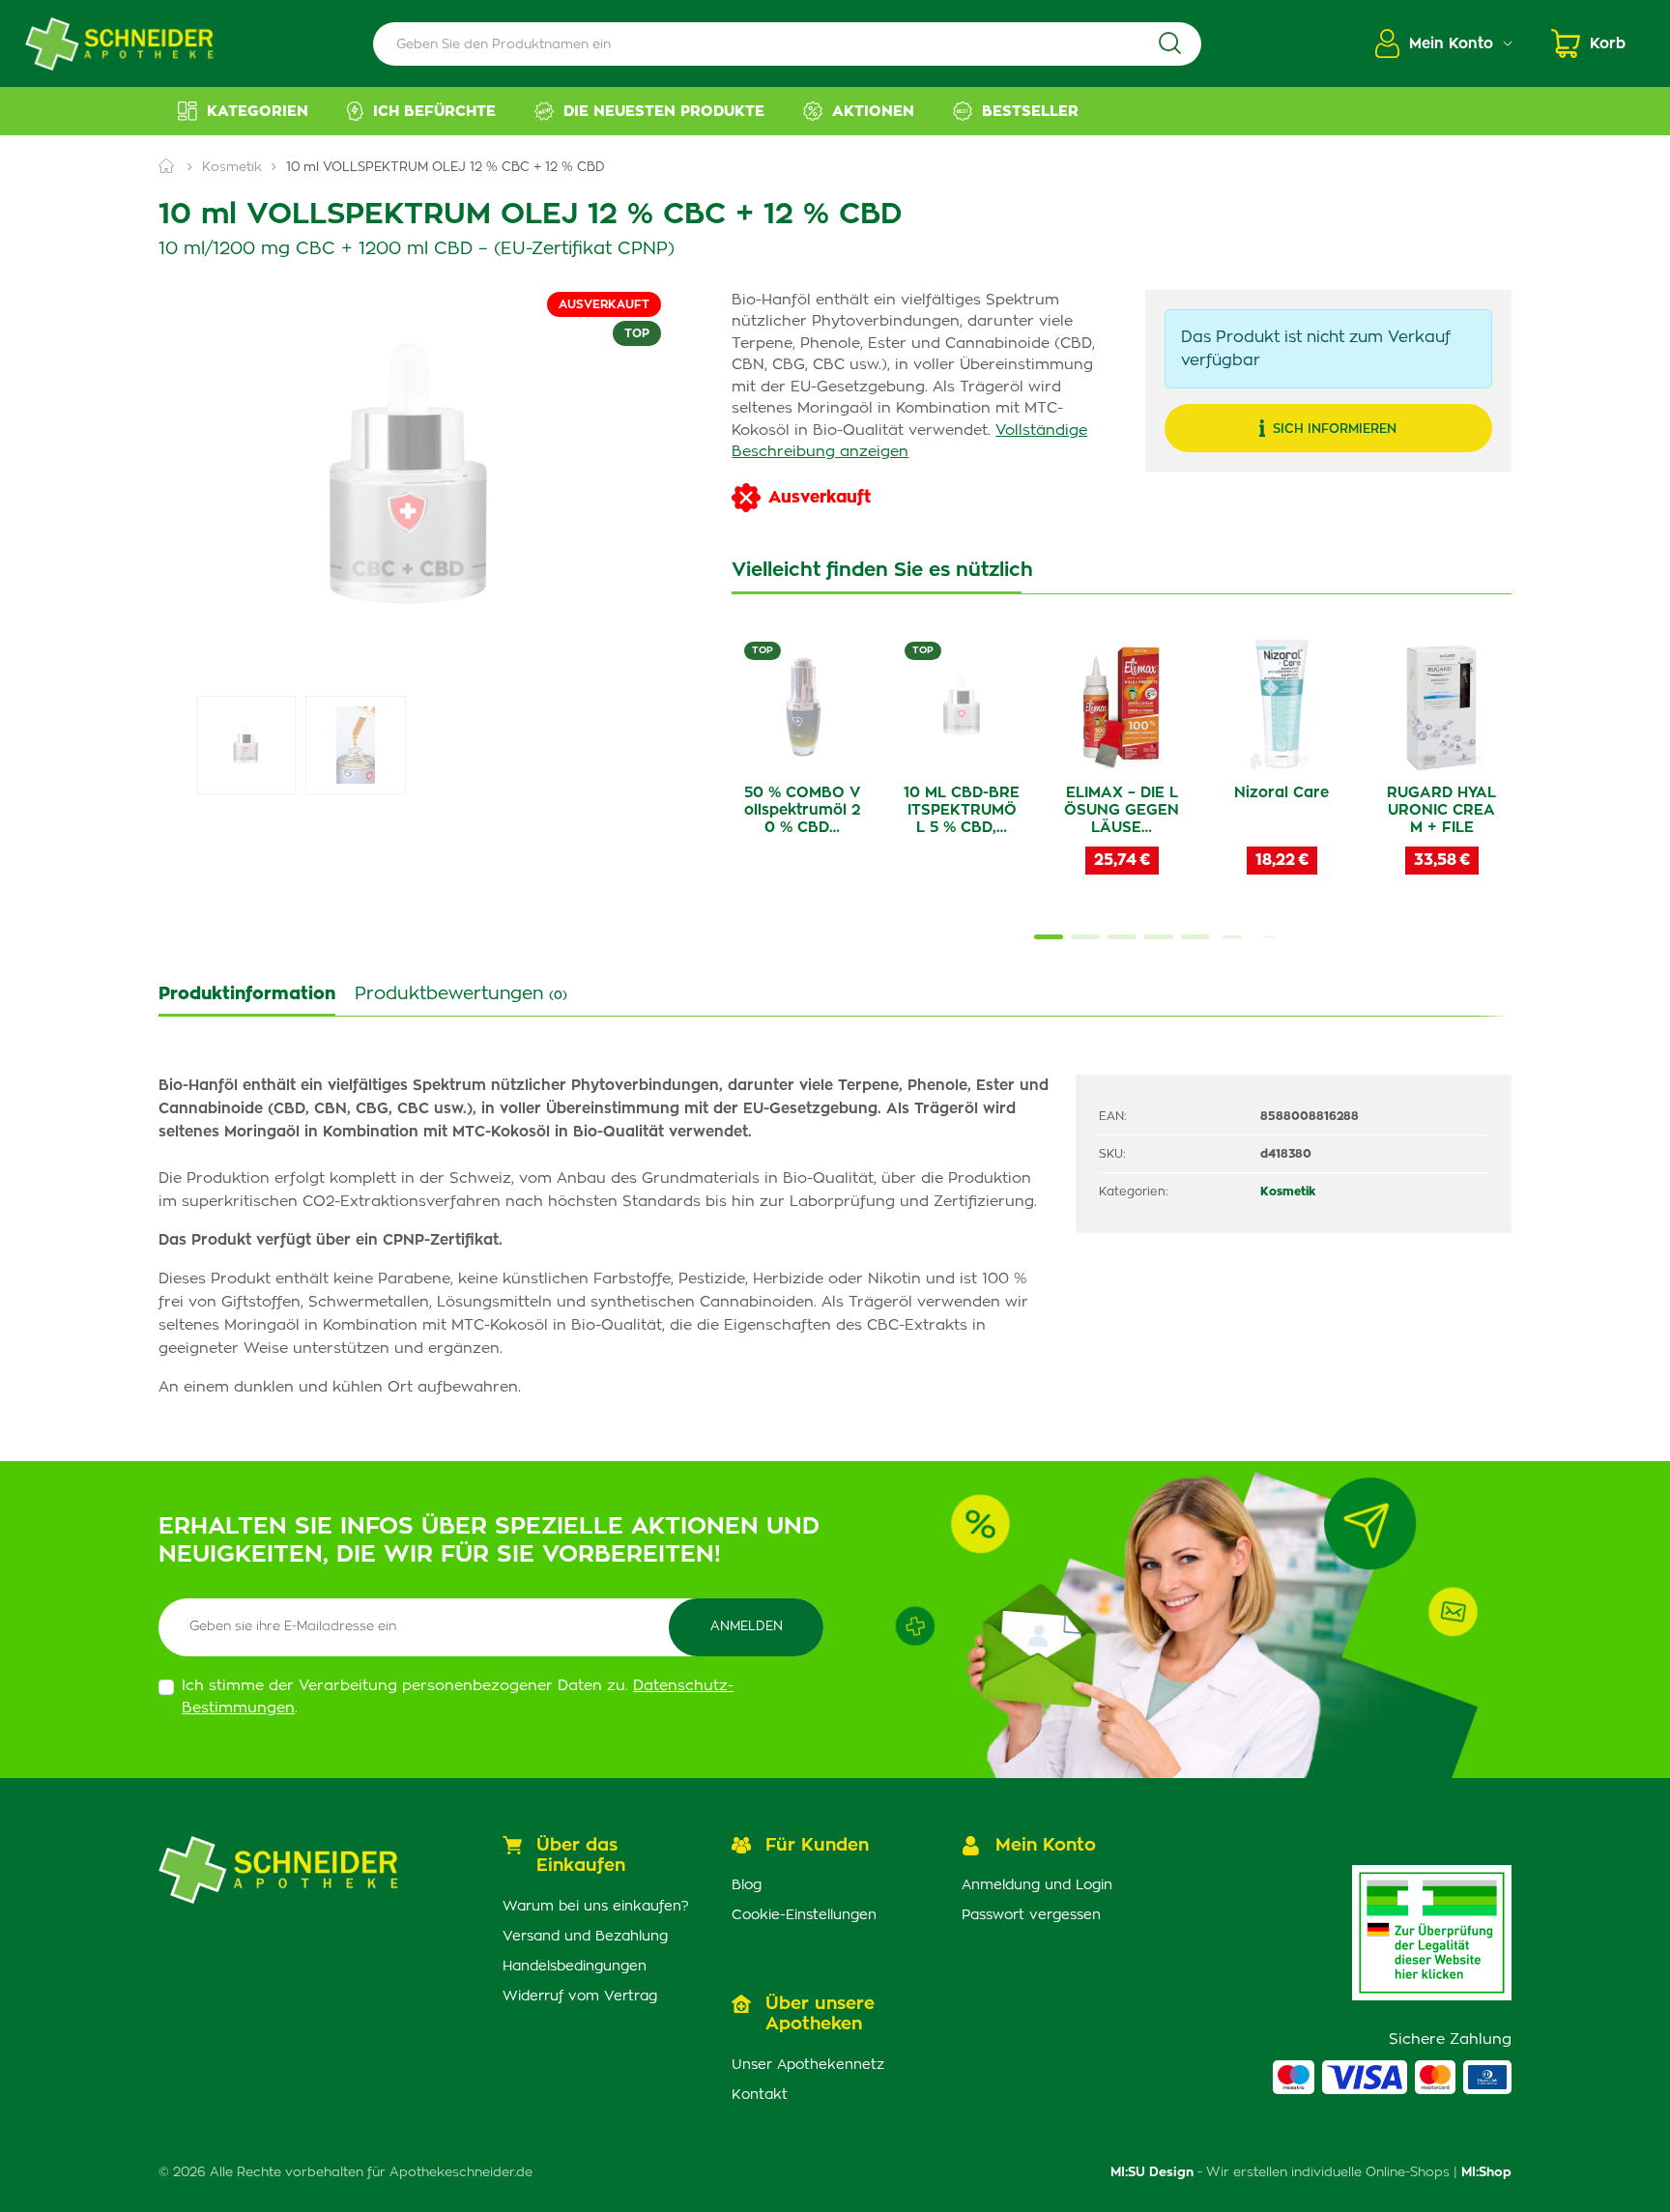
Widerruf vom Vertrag (580, 1997)
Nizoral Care (1281, 793)
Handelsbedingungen (575, 1967)
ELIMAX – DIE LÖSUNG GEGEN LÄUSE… (1122, 810)
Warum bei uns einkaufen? (596, 1907)
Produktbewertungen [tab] (461, 994)
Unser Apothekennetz (808, 2065)
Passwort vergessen (1031, 1915)
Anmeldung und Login (1037, 1885)
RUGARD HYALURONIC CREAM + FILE (1441, 810)
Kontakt (760, 2095)
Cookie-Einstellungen (804, 1915)
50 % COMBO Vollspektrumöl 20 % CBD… (802, 810)
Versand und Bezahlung (585, 1937)
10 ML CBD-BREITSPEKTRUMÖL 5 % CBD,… (962, 810)
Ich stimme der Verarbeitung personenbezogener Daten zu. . (458, 1697)
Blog (747, 1885)
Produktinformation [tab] (247, 994)
